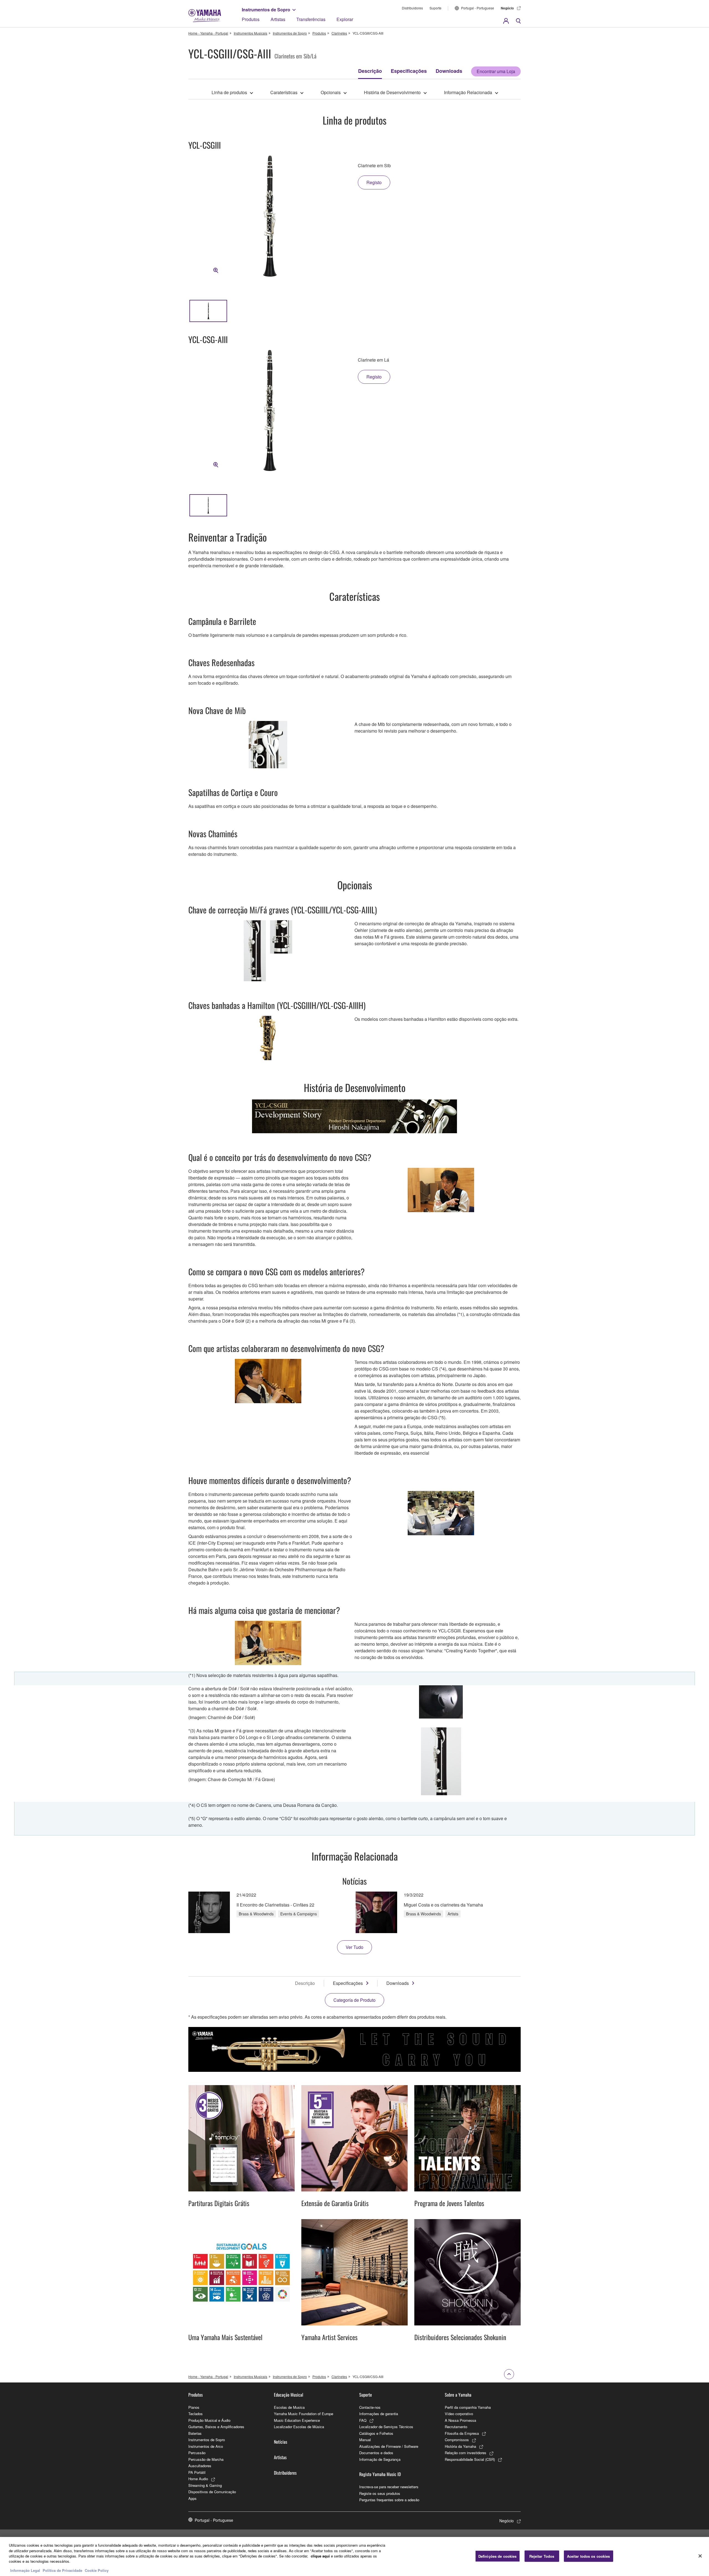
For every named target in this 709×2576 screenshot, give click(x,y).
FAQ (363, 2420)
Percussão (197, 2453)
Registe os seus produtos (380, 2493)
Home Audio (198, 2479)
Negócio (507, 8)
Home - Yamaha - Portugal (208, 33)
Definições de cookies (498, 2556)
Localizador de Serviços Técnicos (386, 2427)
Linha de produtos (229, 92)
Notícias (281, 2442)
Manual (365, 2440)
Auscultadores (200, 2466)
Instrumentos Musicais (251, 33)
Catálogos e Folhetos (376, 2433)
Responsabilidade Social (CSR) (470, 2459)
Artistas (278, 19)
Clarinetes (339, 33)
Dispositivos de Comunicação (212, 2492)
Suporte (436, 8)
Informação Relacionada (468, 92)
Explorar (345, 19)
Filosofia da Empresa (462, 2433)
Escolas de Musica (289, 2407)
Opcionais (331, 92)
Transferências (311, 19)
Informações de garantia (379, 2414)
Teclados (196, 2414)
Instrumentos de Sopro (266, 10)
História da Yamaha (460, 2446)
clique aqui (320, 2556)
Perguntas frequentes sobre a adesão (389, 2500)
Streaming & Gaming (205, 2485)
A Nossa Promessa (460, 2420)
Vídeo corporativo (459, 2414)
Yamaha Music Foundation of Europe (304, 2414)
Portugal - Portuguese (478, 8)
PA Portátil (197, 2472)
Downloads (449, 71)
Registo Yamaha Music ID (380, 2474)
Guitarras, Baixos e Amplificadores (216, 2427)
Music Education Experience (297, 2420)
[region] (354, 2556)
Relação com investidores (466, 2453)
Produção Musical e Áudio (209, 2420)
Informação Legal (25, 2570)
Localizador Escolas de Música (299, 2427)
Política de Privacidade (62, 2570)
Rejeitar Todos (542, 2556)
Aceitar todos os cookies (589, 2556)
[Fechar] (700, 2556)
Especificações (409, 71)
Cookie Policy (97, 2570)
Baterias (195, 2433)
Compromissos (457, 2440)
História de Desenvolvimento (392, 92)
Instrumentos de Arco (206, 2446)
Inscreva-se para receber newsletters (389, 2487)
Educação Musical (289, 2395)
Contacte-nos (370, 2407)
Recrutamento (456, 2427)
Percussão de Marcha (206, 2459)
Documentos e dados (376, 2453)
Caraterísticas (284, 92)
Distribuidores (412, 8)
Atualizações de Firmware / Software (389, 2446)
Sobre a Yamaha (458, 2395)
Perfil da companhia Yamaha (468, 2407)
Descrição (370, 71)
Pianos (194, 2407)
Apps (192, 2498)
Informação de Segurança (380, 2459)
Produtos (251, 19)
